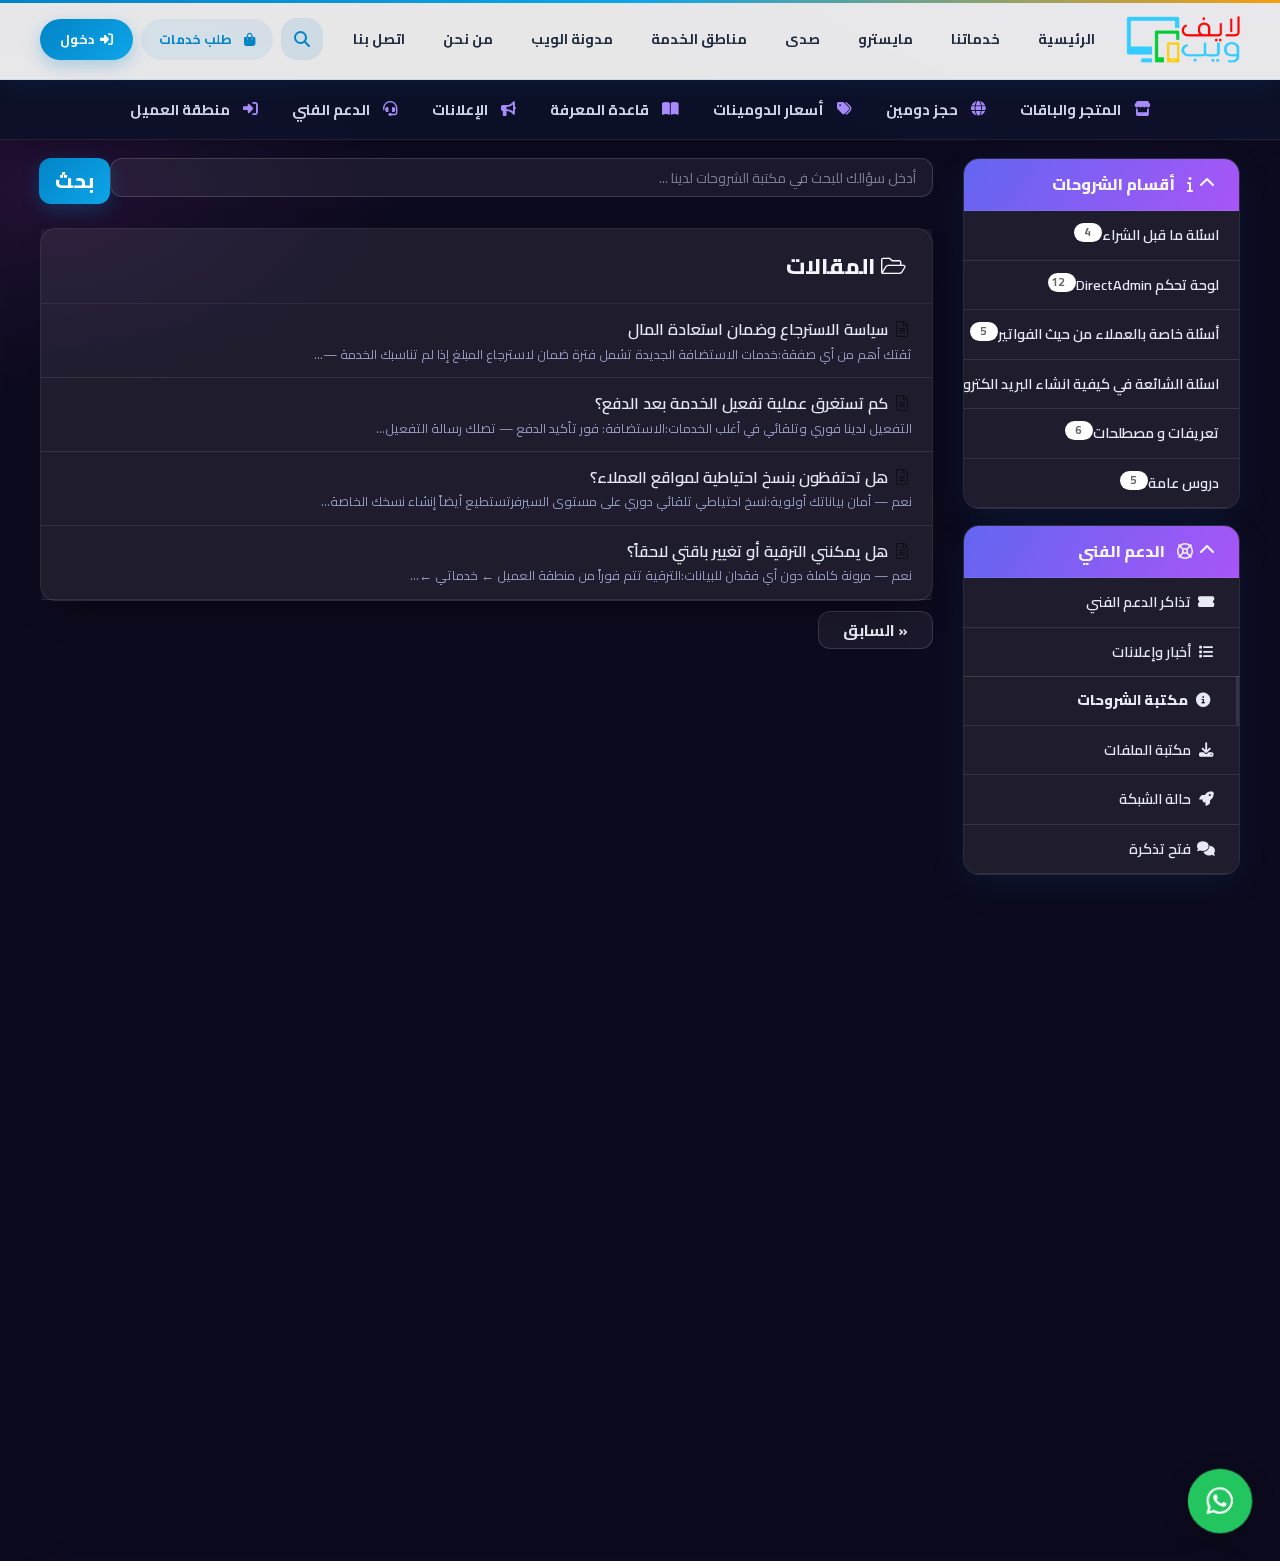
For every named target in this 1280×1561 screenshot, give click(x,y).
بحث (74, 180)
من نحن (468, 39)
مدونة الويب (572, 39)
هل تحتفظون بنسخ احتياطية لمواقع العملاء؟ (616, 487)
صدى (802, 39)
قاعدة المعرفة (599, 109)
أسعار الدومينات (768, 109)
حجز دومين (922, 109)
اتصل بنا (379, 39)
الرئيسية (1066, 39)
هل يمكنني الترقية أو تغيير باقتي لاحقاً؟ (661, 561)
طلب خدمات (195, 39)
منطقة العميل (180, 109)
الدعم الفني (331, 109)
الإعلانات (460, 109)
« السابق (875, 630)
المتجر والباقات (1070, 109)
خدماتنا (975, 39)
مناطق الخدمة (699, 39)
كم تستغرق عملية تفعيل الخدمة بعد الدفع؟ (644, 413)
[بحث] (302, 39)
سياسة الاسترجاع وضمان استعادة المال (613, 339)
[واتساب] (1220, 1501)
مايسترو (885, 39)
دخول (77, 39)
